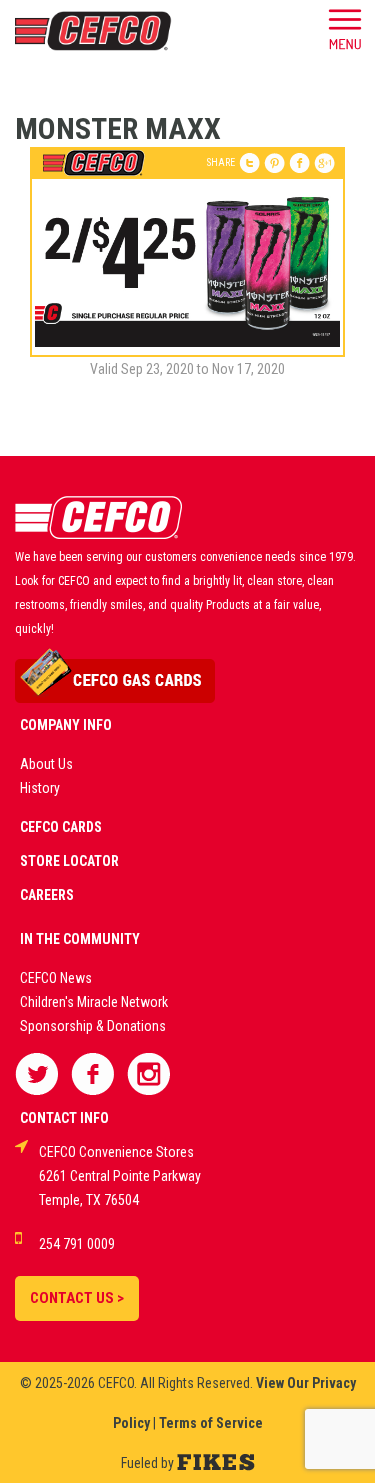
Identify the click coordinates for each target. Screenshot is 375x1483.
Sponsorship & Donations (93, 1026)
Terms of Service (211, 1423)
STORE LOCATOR (69, 861)
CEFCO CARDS (61, 827)
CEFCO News (56, 978)
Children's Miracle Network (94, 1002)
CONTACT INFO (64, 1118)
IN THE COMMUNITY (80, 939)
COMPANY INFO (66, 725)
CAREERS (47, 895)
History (40, 788)
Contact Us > (77, 1298)
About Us (46, 764)
